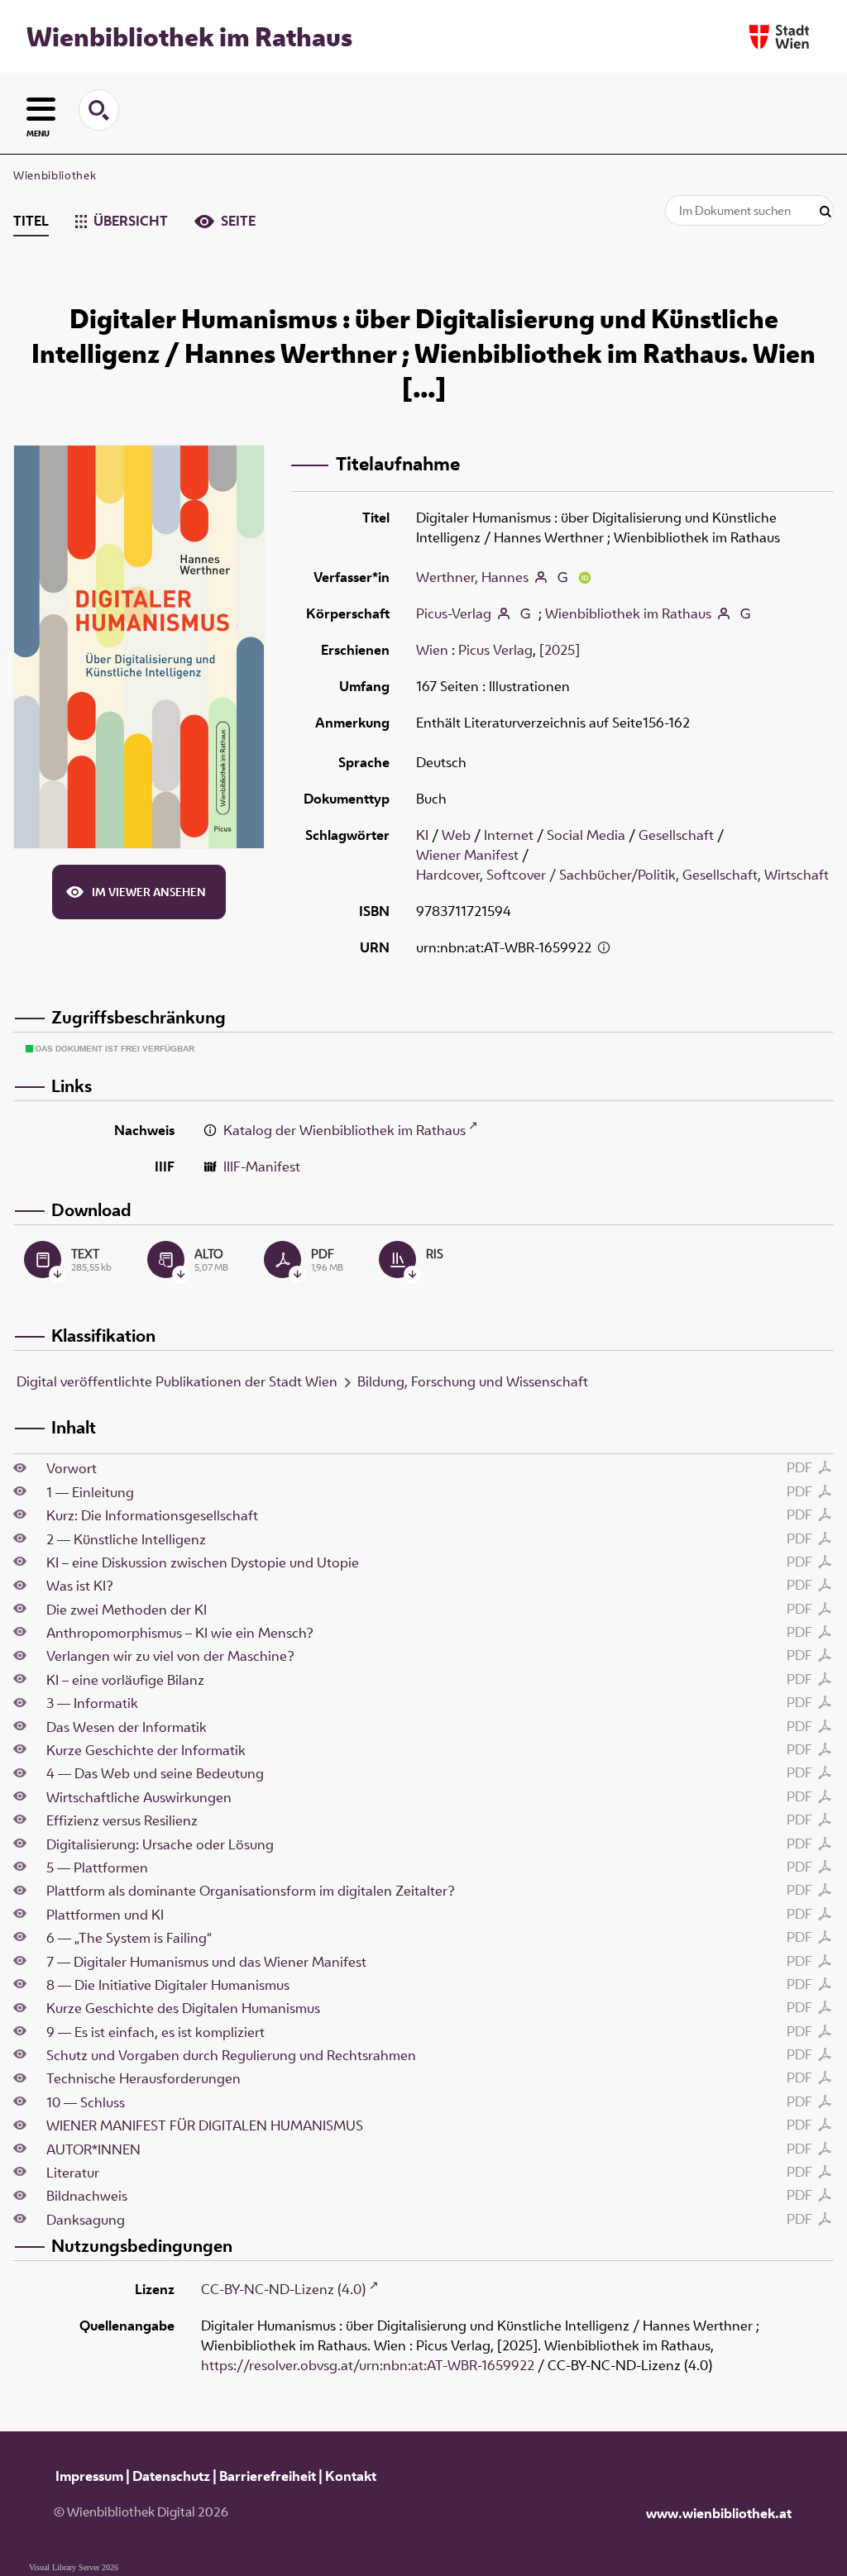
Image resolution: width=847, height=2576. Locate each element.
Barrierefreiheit (268, 2476)
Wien (432, 650)
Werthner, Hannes (472, 577)
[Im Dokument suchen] (825, 212)
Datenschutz (171, 2476)
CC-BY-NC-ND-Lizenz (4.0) (283, 2289)
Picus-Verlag (454, 613)
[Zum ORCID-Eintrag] (585, 577)
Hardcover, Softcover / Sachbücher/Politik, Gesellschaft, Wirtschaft (622, 875)
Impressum (89, 2476)
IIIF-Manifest (262, 1166)
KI (422, 835)
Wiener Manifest (467, 855)
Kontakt (351, 2476)
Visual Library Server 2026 (74, 2567)
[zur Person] (541, 577)
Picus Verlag (495, 650)
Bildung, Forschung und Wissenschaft (473, 1381)
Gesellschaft (676, 835)
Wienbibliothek (55, 175)
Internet (509, 835)
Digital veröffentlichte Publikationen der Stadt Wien (177, 1381)
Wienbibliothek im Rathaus (189, 36)
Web (456, 835)
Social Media (586, 835)
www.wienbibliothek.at (719, 2513)
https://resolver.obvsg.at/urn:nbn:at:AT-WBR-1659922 (368, 2365)
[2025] (560, 650)
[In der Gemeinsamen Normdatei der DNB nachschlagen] (562, 577)
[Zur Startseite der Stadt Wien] (779, 37)
